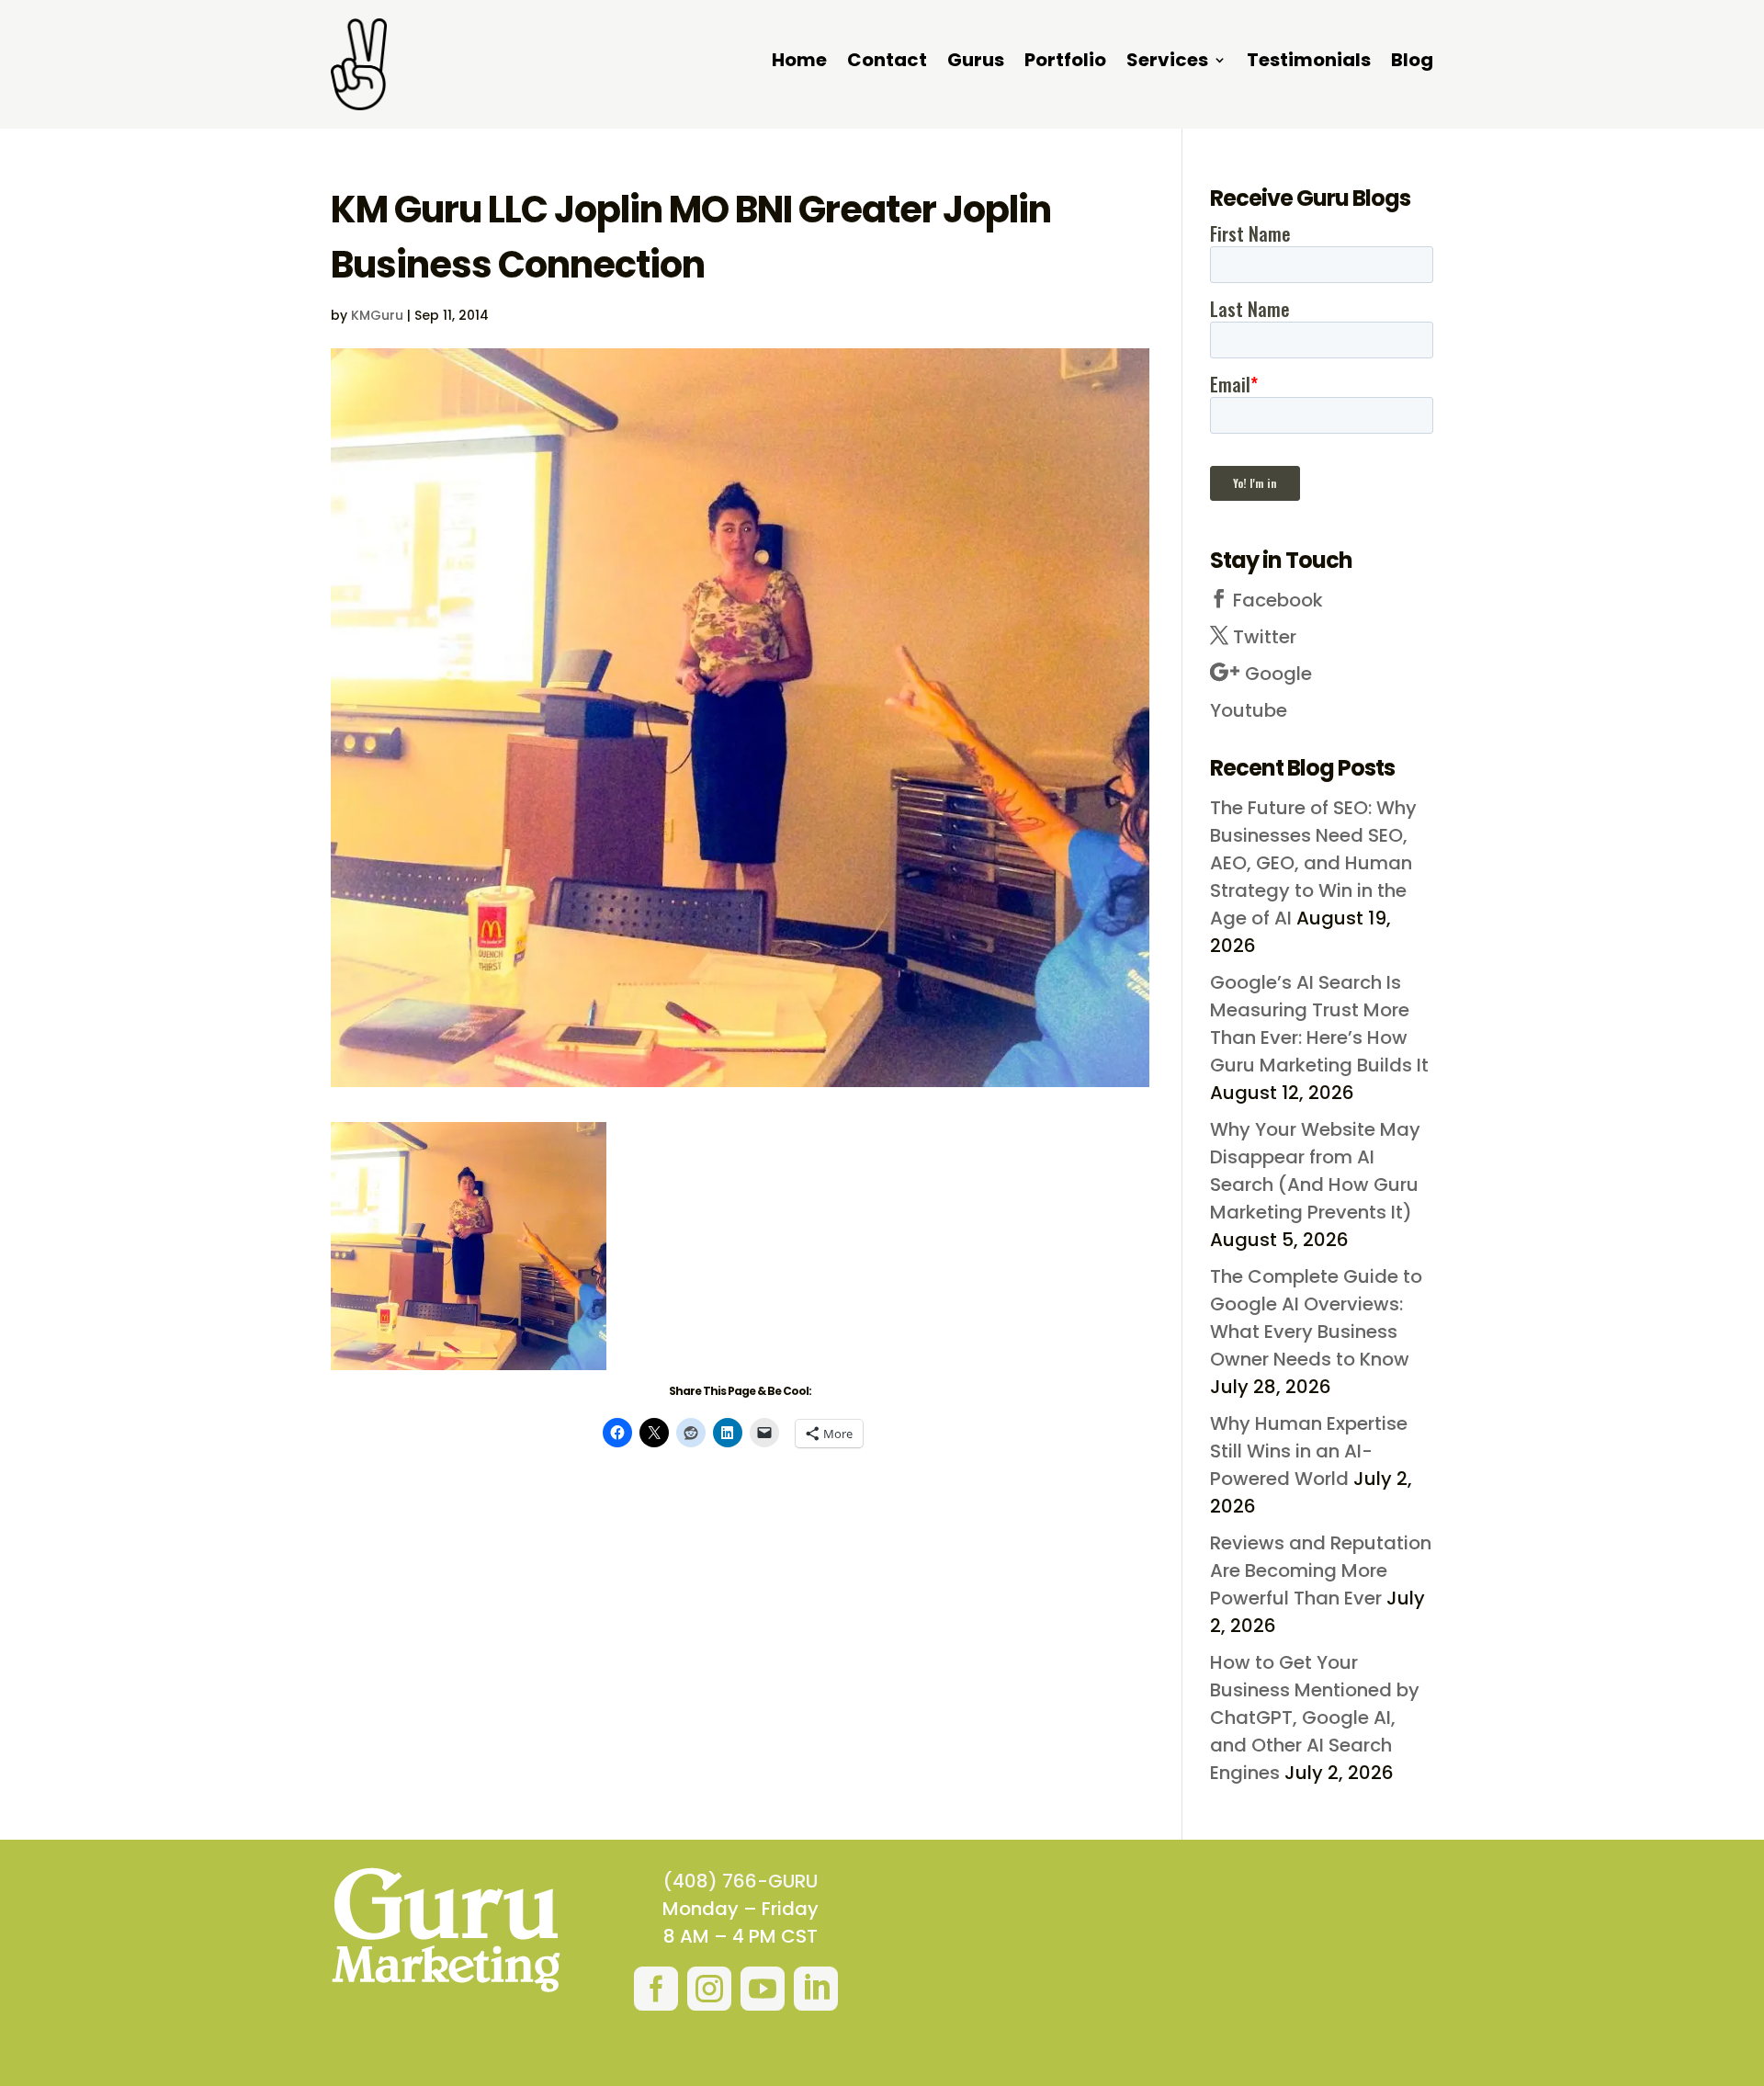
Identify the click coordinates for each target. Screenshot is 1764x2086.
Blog (1412, 63)
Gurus (976, 63)
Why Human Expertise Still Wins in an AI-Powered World (1309, 1451)
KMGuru (377, 315)
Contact (887, 63)
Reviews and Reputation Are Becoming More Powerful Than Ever (1321, 1570)
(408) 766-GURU (741, 1881)
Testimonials (1309, 63)
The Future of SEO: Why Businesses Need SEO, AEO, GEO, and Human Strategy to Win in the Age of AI (1313, 863)
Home (799, 63)
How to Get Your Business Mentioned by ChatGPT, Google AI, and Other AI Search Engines (1315, 1718)
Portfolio (1065, 63)
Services (1167, 63)
